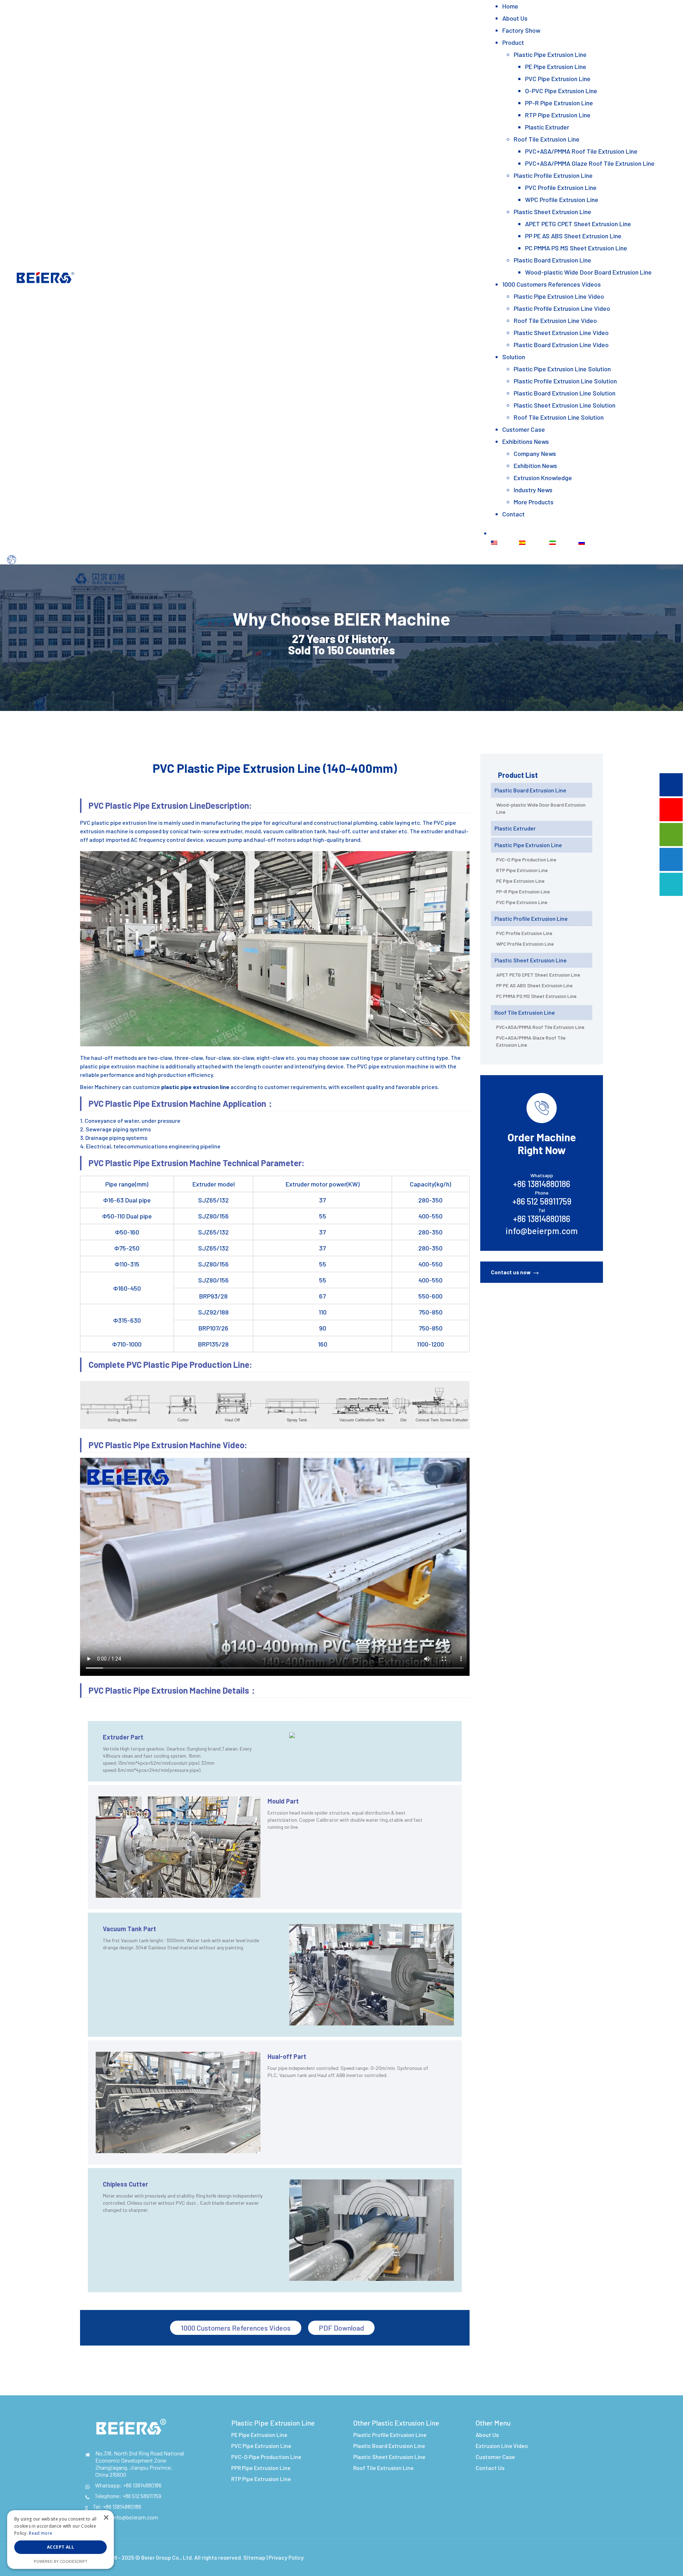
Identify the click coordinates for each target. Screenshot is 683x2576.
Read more (41, 2533)
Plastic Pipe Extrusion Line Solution (562, 369)
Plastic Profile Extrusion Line (553, 175)
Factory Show (521, 30)
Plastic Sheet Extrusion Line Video (561, 333)
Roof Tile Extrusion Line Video (555, 320)
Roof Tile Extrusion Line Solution (559, 417)
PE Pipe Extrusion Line (556, 67)
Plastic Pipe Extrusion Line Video (559, 296)
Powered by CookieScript (61, 2561)
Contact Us (490, 2468)
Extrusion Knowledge (543, 478)
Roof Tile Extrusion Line (547, 139)
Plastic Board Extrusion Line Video (561, 345)
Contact (513, 514)
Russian (595, 542)
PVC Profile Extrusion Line (561, 187)
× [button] (106, 2518)
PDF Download (341, 2328)
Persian (566, 542)
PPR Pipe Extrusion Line (261, 2468)
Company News (535, 453)
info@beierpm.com (542, 1231)
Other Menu (493, 2423)
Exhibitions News (526, 441)
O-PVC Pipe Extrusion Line (561, 91)
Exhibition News (535, 466)
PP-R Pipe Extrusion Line (559, 103)
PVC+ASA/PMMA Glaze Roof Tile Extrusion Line (590, 163)
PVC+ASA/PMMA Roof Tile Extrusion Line (581, 151)
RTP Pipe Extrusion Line (558, 115)
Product (513, 42)
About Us (515, 18)
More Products (534, 502)
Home (510, 6)
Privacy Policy (286, 2557)
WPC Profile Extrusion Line (562, 200)
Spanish (536, 542)
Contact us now (511, 1272)
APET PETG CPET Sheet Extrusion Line (578, 224)
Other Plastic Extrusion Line (396, 2423)
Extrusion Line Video (502, 2446)
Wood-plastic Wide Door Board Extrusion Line (588, 272)
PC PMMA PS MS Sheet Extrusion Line (576, 248)
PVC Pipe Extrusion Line (558, 79)
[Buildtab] (45, 276)
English (507, 542)
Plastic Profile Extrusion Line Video (562, 308)
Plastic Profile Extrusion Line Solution (565, 381)
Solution (514, 357)
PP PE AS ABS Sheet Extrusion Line (573, 236)
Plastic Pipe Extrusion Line (550, 54)
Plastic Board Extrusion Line (552, 260)
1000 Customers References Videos (552, 284)
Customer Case (524, 429)
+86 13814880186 (142, 2485)
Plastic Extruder (547, 127)
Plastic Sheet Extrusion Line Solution (565, 405)
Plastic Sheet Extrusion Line (552, 212)
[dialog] (60, 2540)
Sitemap (254, 2557)
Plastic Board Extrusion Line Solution (565, 393)
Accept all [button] (60, 2547)
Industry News (533, 490)
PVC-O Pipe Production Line (526, 859)
